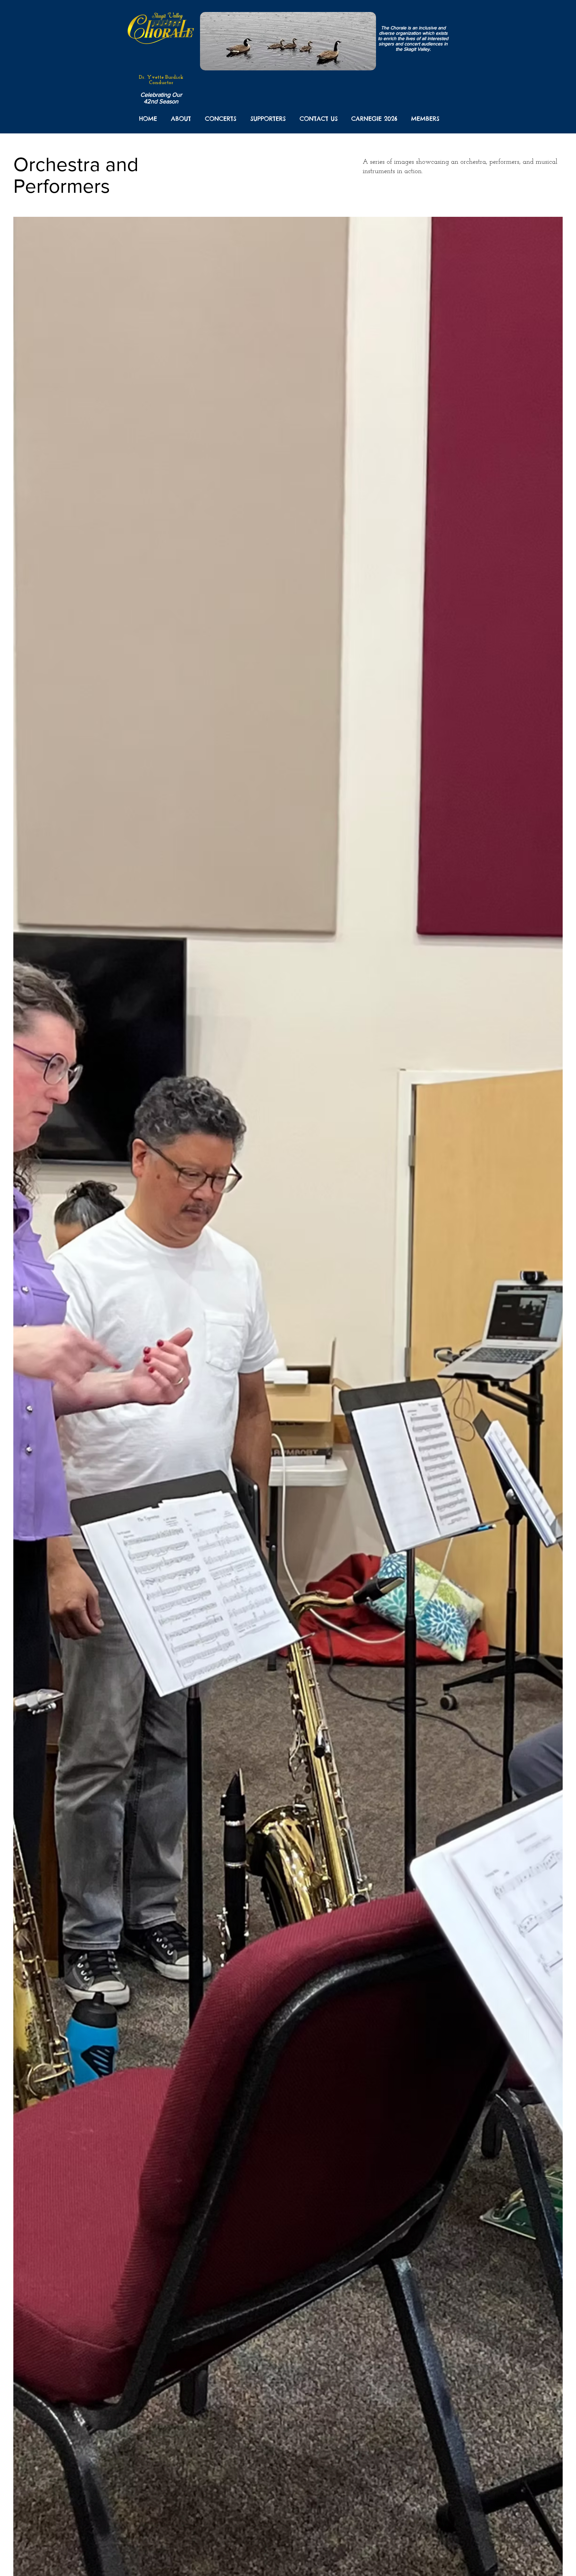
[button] (181, 119)
